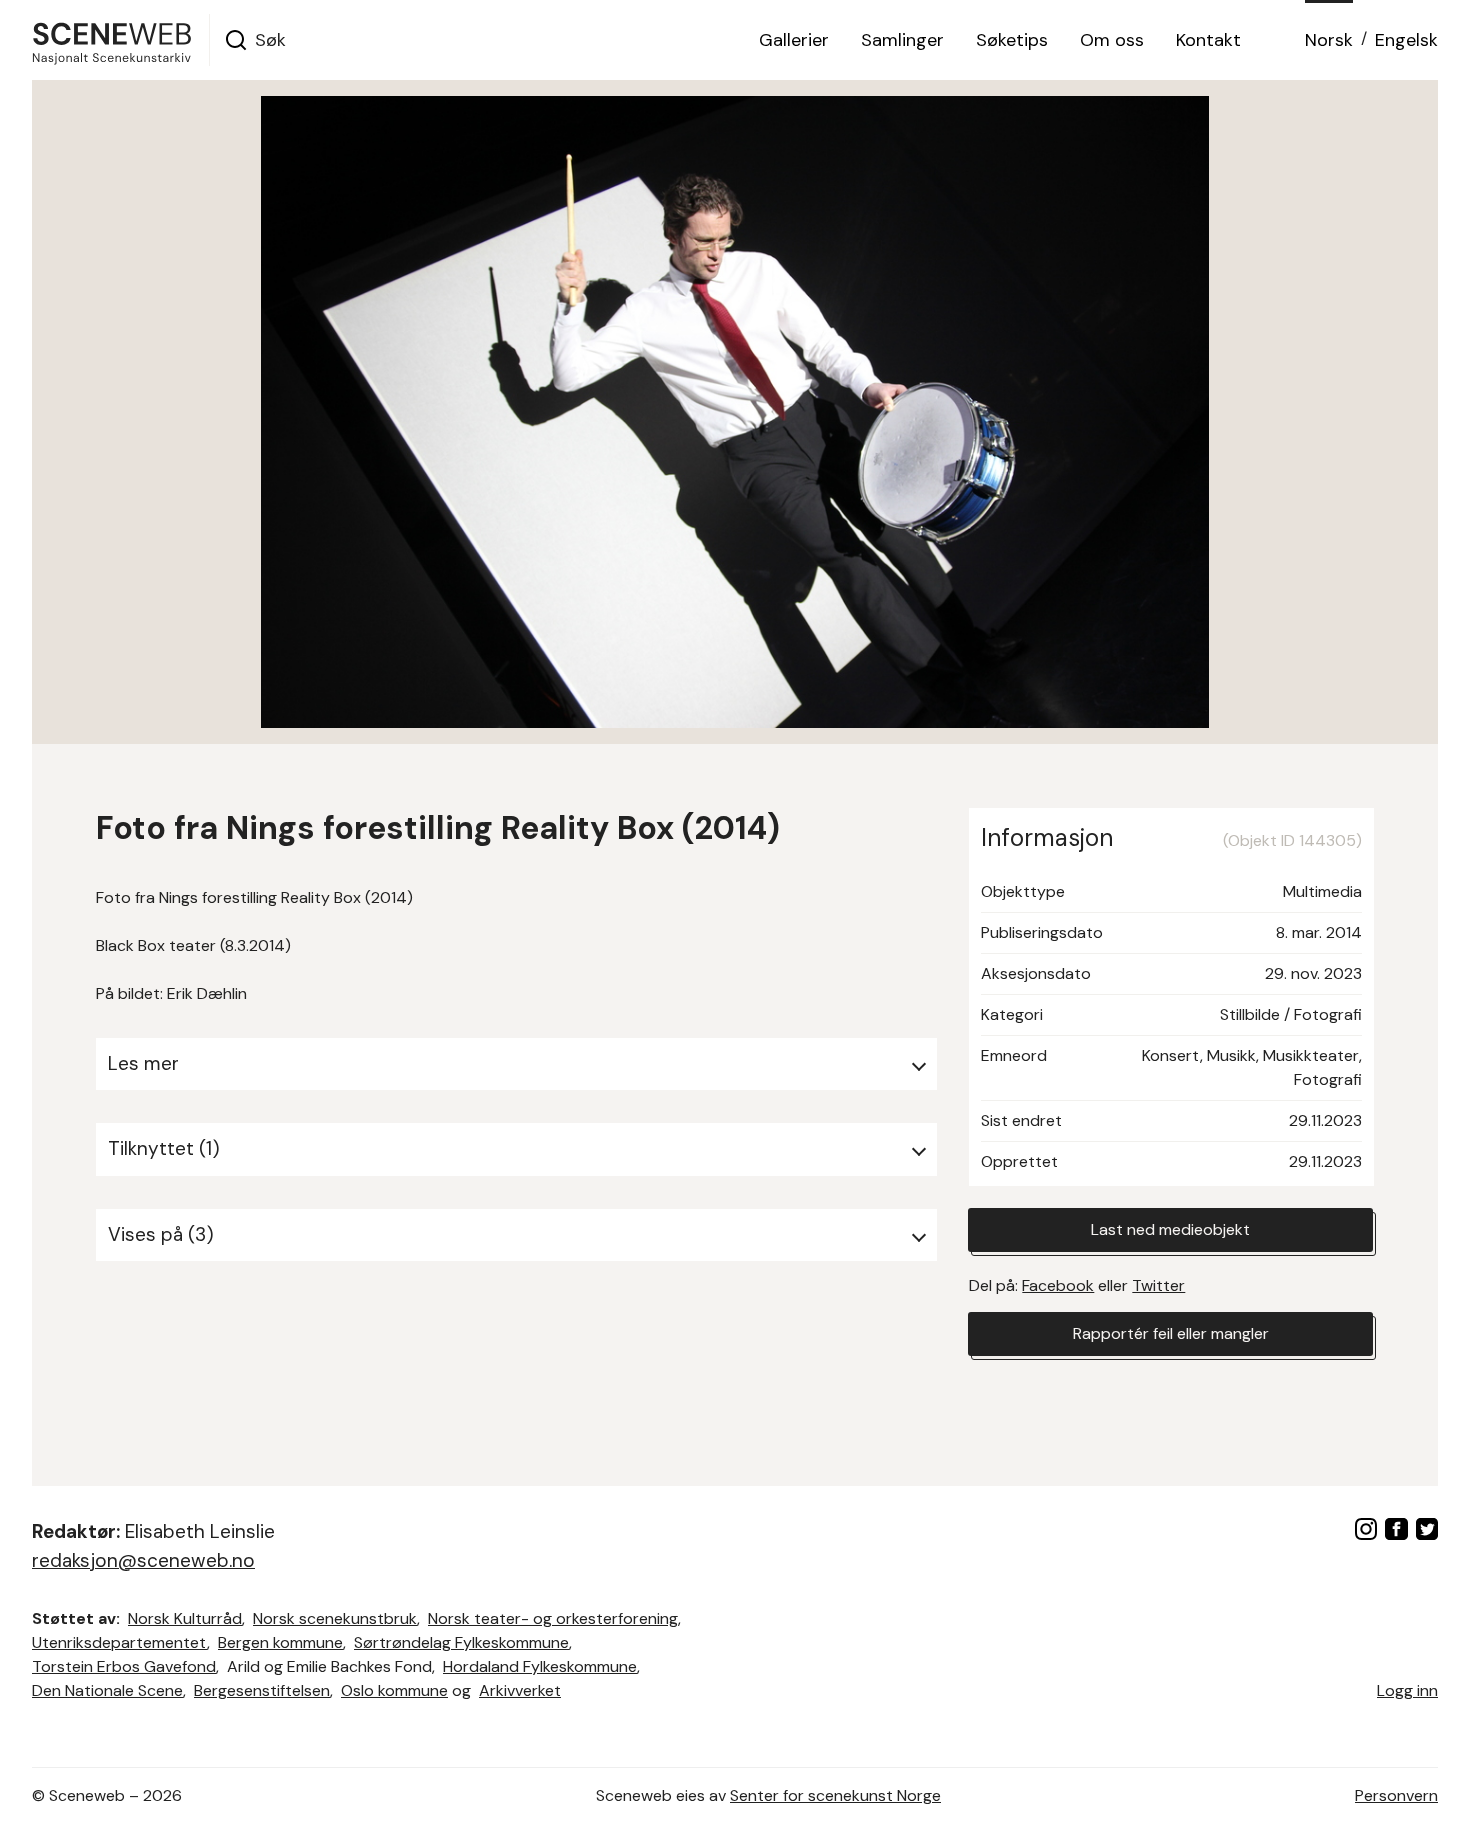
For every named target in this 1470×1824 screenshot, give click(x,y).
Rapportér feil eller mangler (1171, 1333)
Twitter (1158, 1285)
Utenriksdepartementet (119, 1642)
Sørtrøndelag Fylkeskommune (461, 1642)
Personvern (1396, 1795)
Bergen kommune (280, 1642)
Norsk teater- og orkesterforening (553, 1618)
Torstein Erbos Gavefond (124, 1666)
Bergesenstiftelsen (262, 1690)
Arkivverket (520, 1690)
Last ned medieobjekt (1170, 1229)
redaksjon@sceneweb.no (143, 1560)
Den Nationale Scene (107, 1690)
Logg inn (1407, 1690)
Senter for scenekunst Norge (835, 1795)
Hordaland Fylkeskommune (540, 1666)
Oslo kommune (394, 1690)
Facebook (1058, 1285)
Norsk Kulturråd (185, 1618)
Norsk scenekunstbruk (335, 1618)
